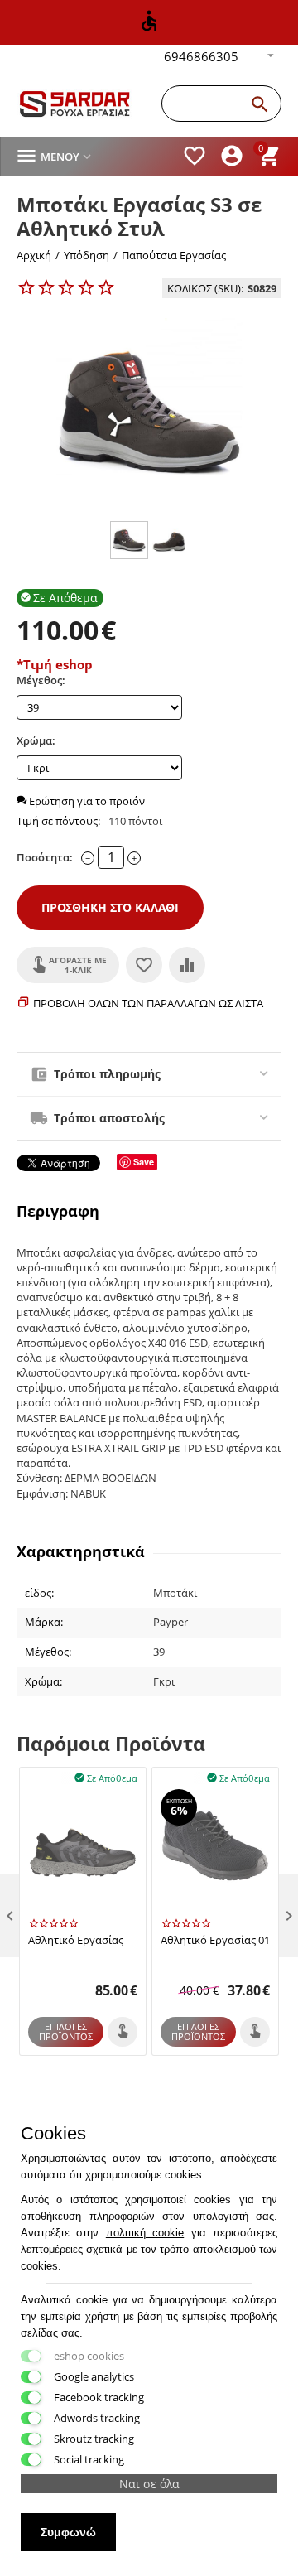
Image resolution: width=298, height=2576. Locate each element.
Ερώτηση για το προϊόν (86, 801)
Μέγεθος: (41, 680)
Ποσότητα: (45, 857)
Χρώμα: (36, 740)
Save (144, 1162)
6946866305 (201, 56)
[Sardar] (75, 104)
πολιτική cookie (145, 2233)
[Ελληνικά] (260, 57)
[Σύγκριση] (187, 965)
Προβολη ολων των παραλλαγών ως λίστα (148, 1003)
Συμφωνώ (68, 2532)
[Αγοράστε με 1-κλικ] (123, 2032)
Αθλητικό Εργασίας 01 (215, 1941)
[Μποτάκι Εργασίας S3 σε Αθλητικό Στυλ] (149, 411)
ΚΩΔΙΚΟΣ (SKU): (205, 288)
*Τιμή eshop (55, 664)
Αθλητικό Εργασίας (76, 1941)
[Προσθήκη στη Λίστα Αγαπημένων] (144, 965)
